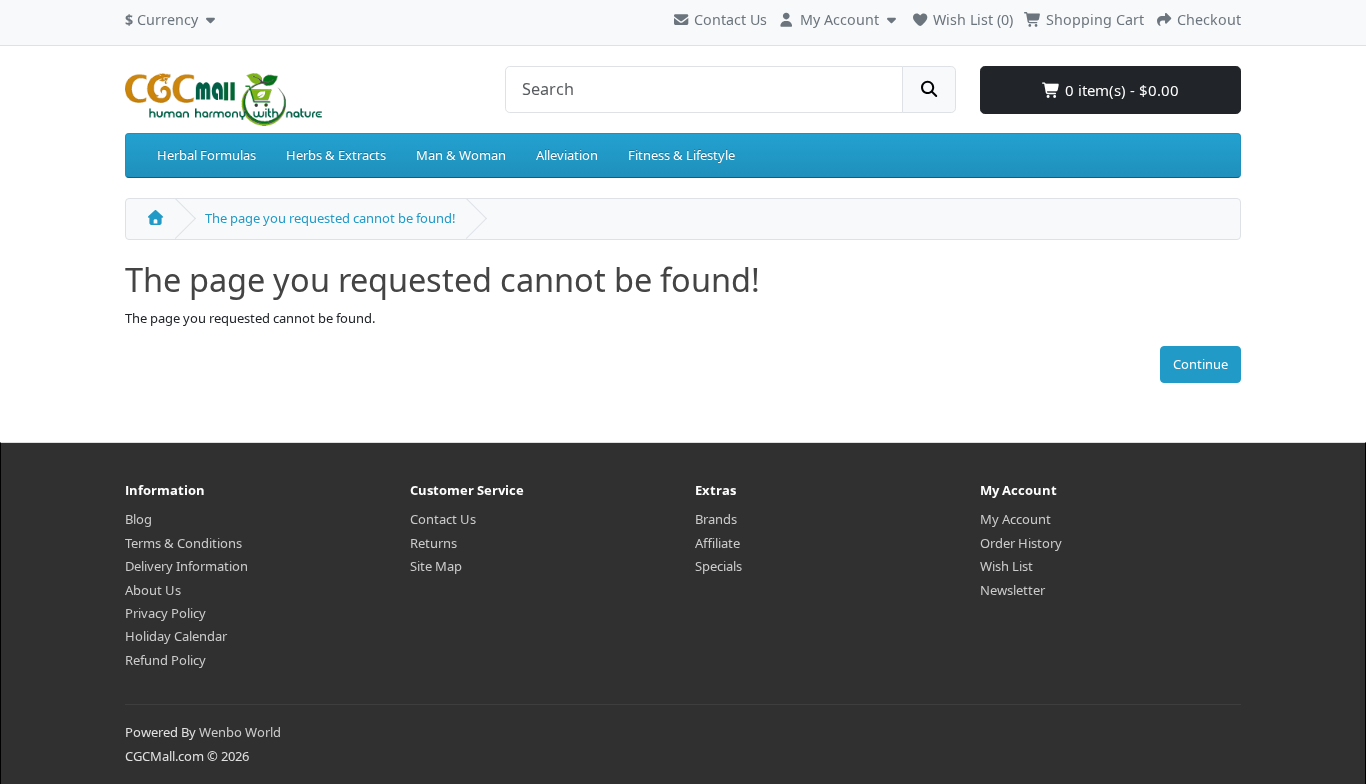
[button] (172, 17)
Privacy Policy (165, 613)
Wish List (1006, 566)
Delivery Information (186, 566)
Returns (433, 543)
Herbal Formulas (206, 155)
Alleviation (567, 155)
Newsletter (1012, 590)
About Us (153, 590)
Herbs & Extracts (336, 155)
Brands (716, 519)
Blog (138, 519)
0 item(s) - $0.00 (1120, 90)
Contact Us (728, 19)
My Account (1015, 519)
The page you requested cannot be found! (330, 218)
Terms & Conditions (183, 543)
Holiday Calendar (176, 636)
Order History (1021, 543)
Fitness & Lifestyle (681, 155)
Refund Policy (165, 660)
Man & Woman (461, 155)
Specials (718, 566)
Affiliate (717, 543)
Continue (1200, 364)
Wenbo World (240, 732)
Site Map (436, 566)
